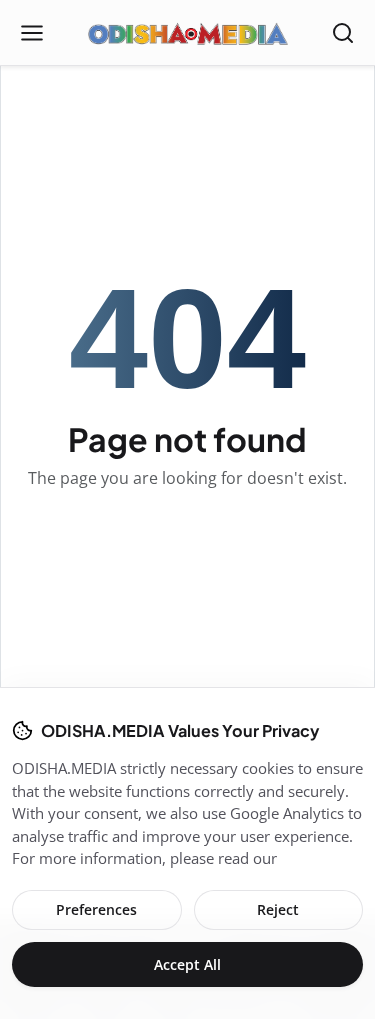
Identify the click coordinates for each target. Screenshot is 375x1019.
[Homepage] (188, 33)
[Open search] (343, 33)
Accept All (187, 964)
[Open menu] (32, 33)
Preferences (96, 909)
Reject (278, 909)
